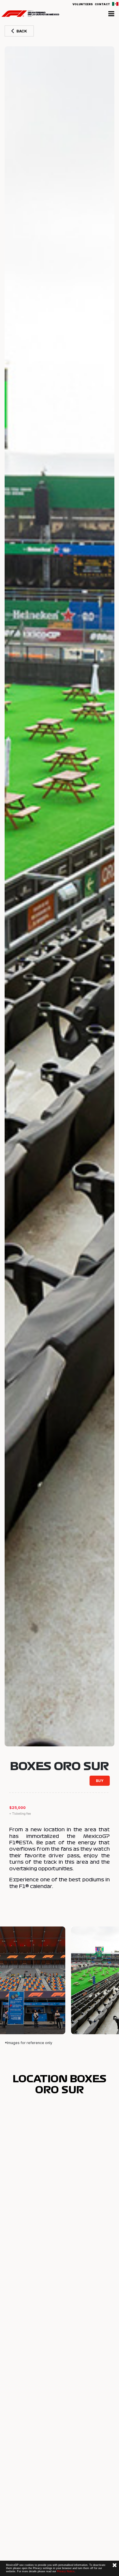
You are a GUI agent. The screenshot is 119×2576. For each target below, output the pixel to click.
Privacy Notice (66, 2571)
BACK (22, 31)
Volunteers (83, 4)
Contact (102, 4)
